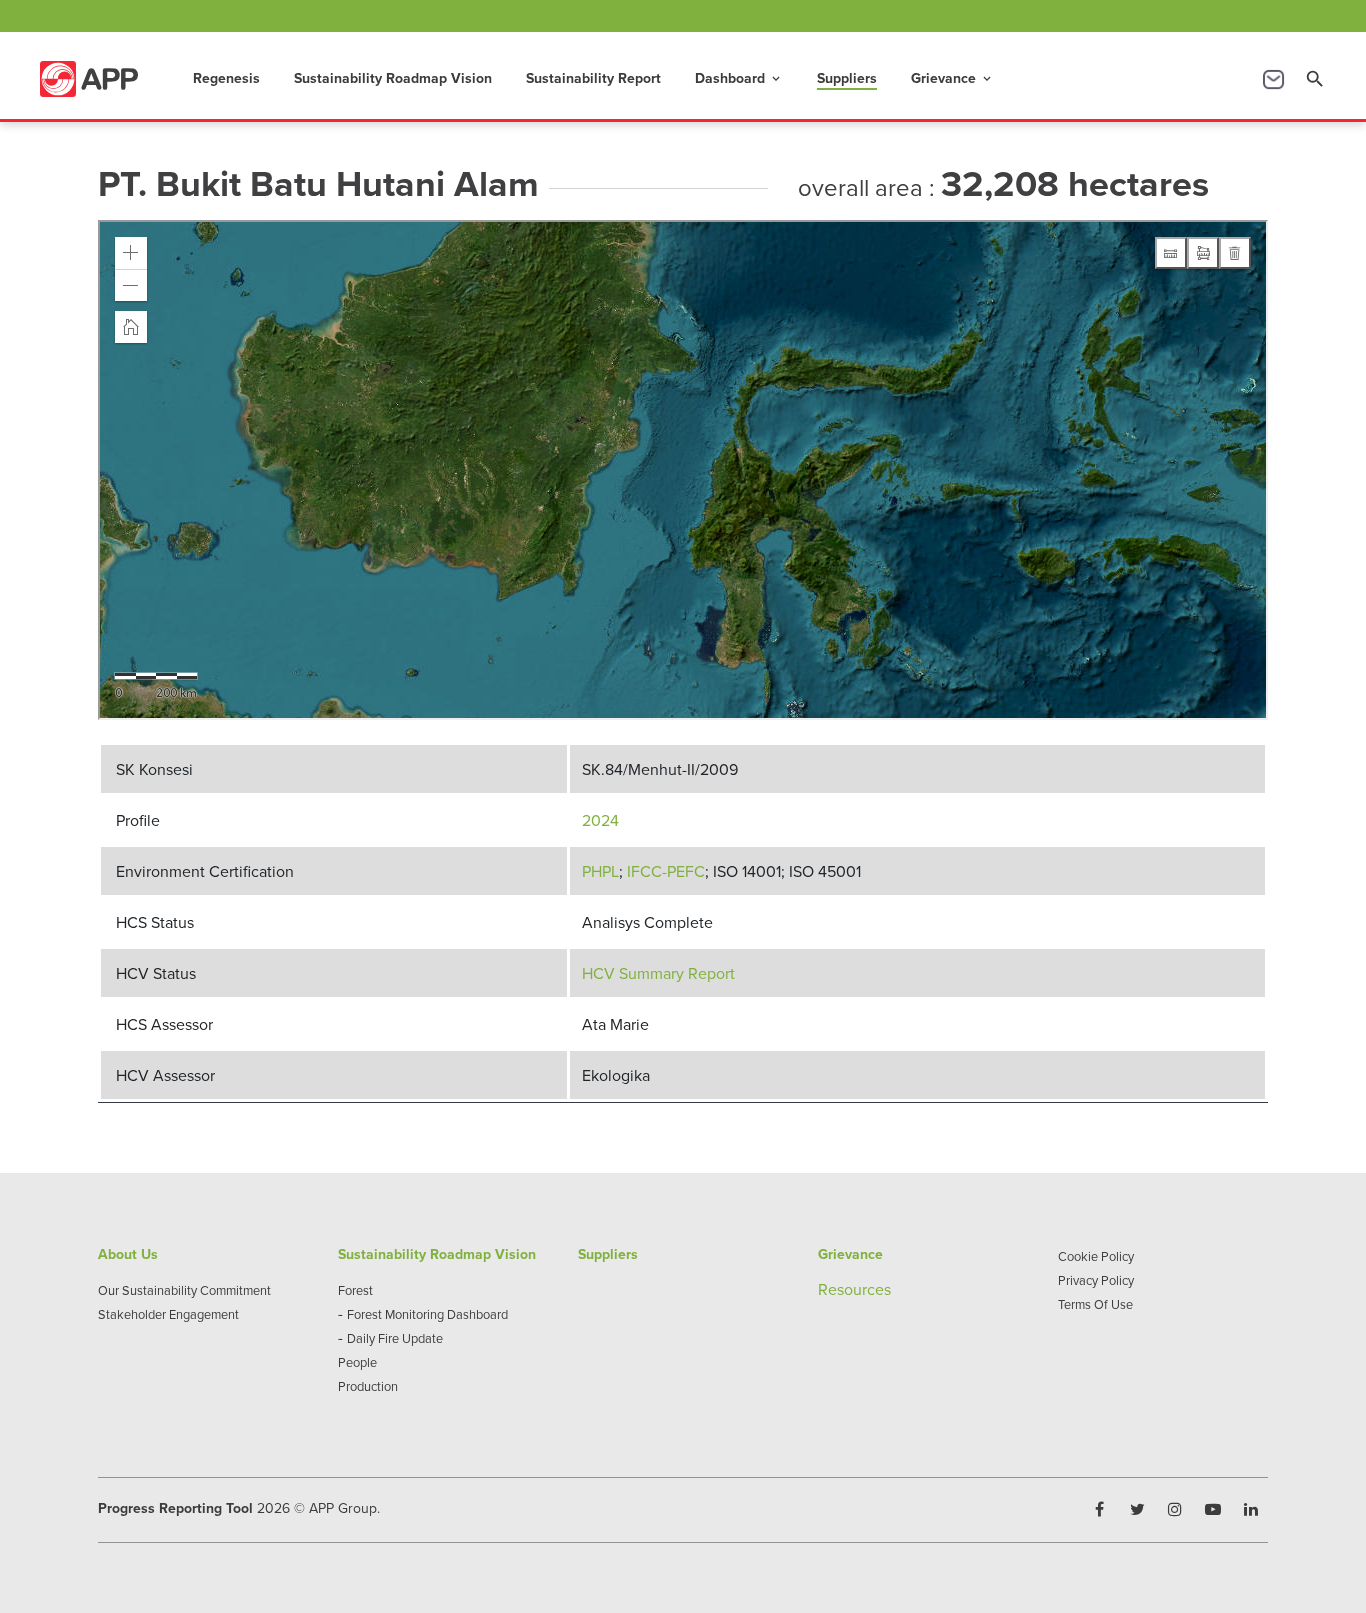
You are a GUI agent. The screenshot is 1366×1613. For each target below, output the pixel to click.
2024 (600, 820)
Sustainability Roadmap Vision (393, 78)
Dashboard (739, 78)
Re (827, 1289)
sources (864, 1289)
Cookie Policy (1096, 1256)
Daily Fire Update (395, 1338)
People (357, 1362)
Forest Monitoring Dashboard (427, 1314)
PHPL (600, 871)
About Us (128, 1254)
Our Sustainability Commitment (184, 1290)
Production (368, 1386)
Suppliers (847, 78)
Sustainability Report (593, 78)
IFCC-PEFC (666, 871)
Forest (355, 1290)
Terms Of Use (1095, 1304)
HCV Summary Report (658, 973)
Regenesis (226, 78)
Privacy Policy (1096, 1280)
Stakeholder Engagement (168, 1314)
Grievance (952, 78)
